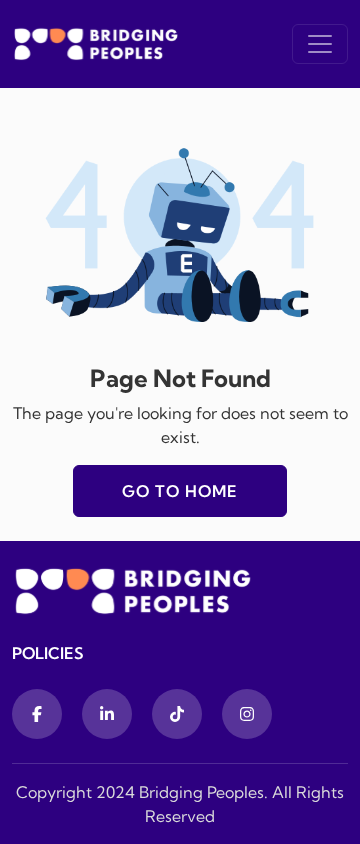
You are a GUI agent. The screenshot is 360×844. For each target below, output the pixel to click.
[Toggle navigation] (320, 44)
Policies (48, 653)
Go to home (180, 491)
